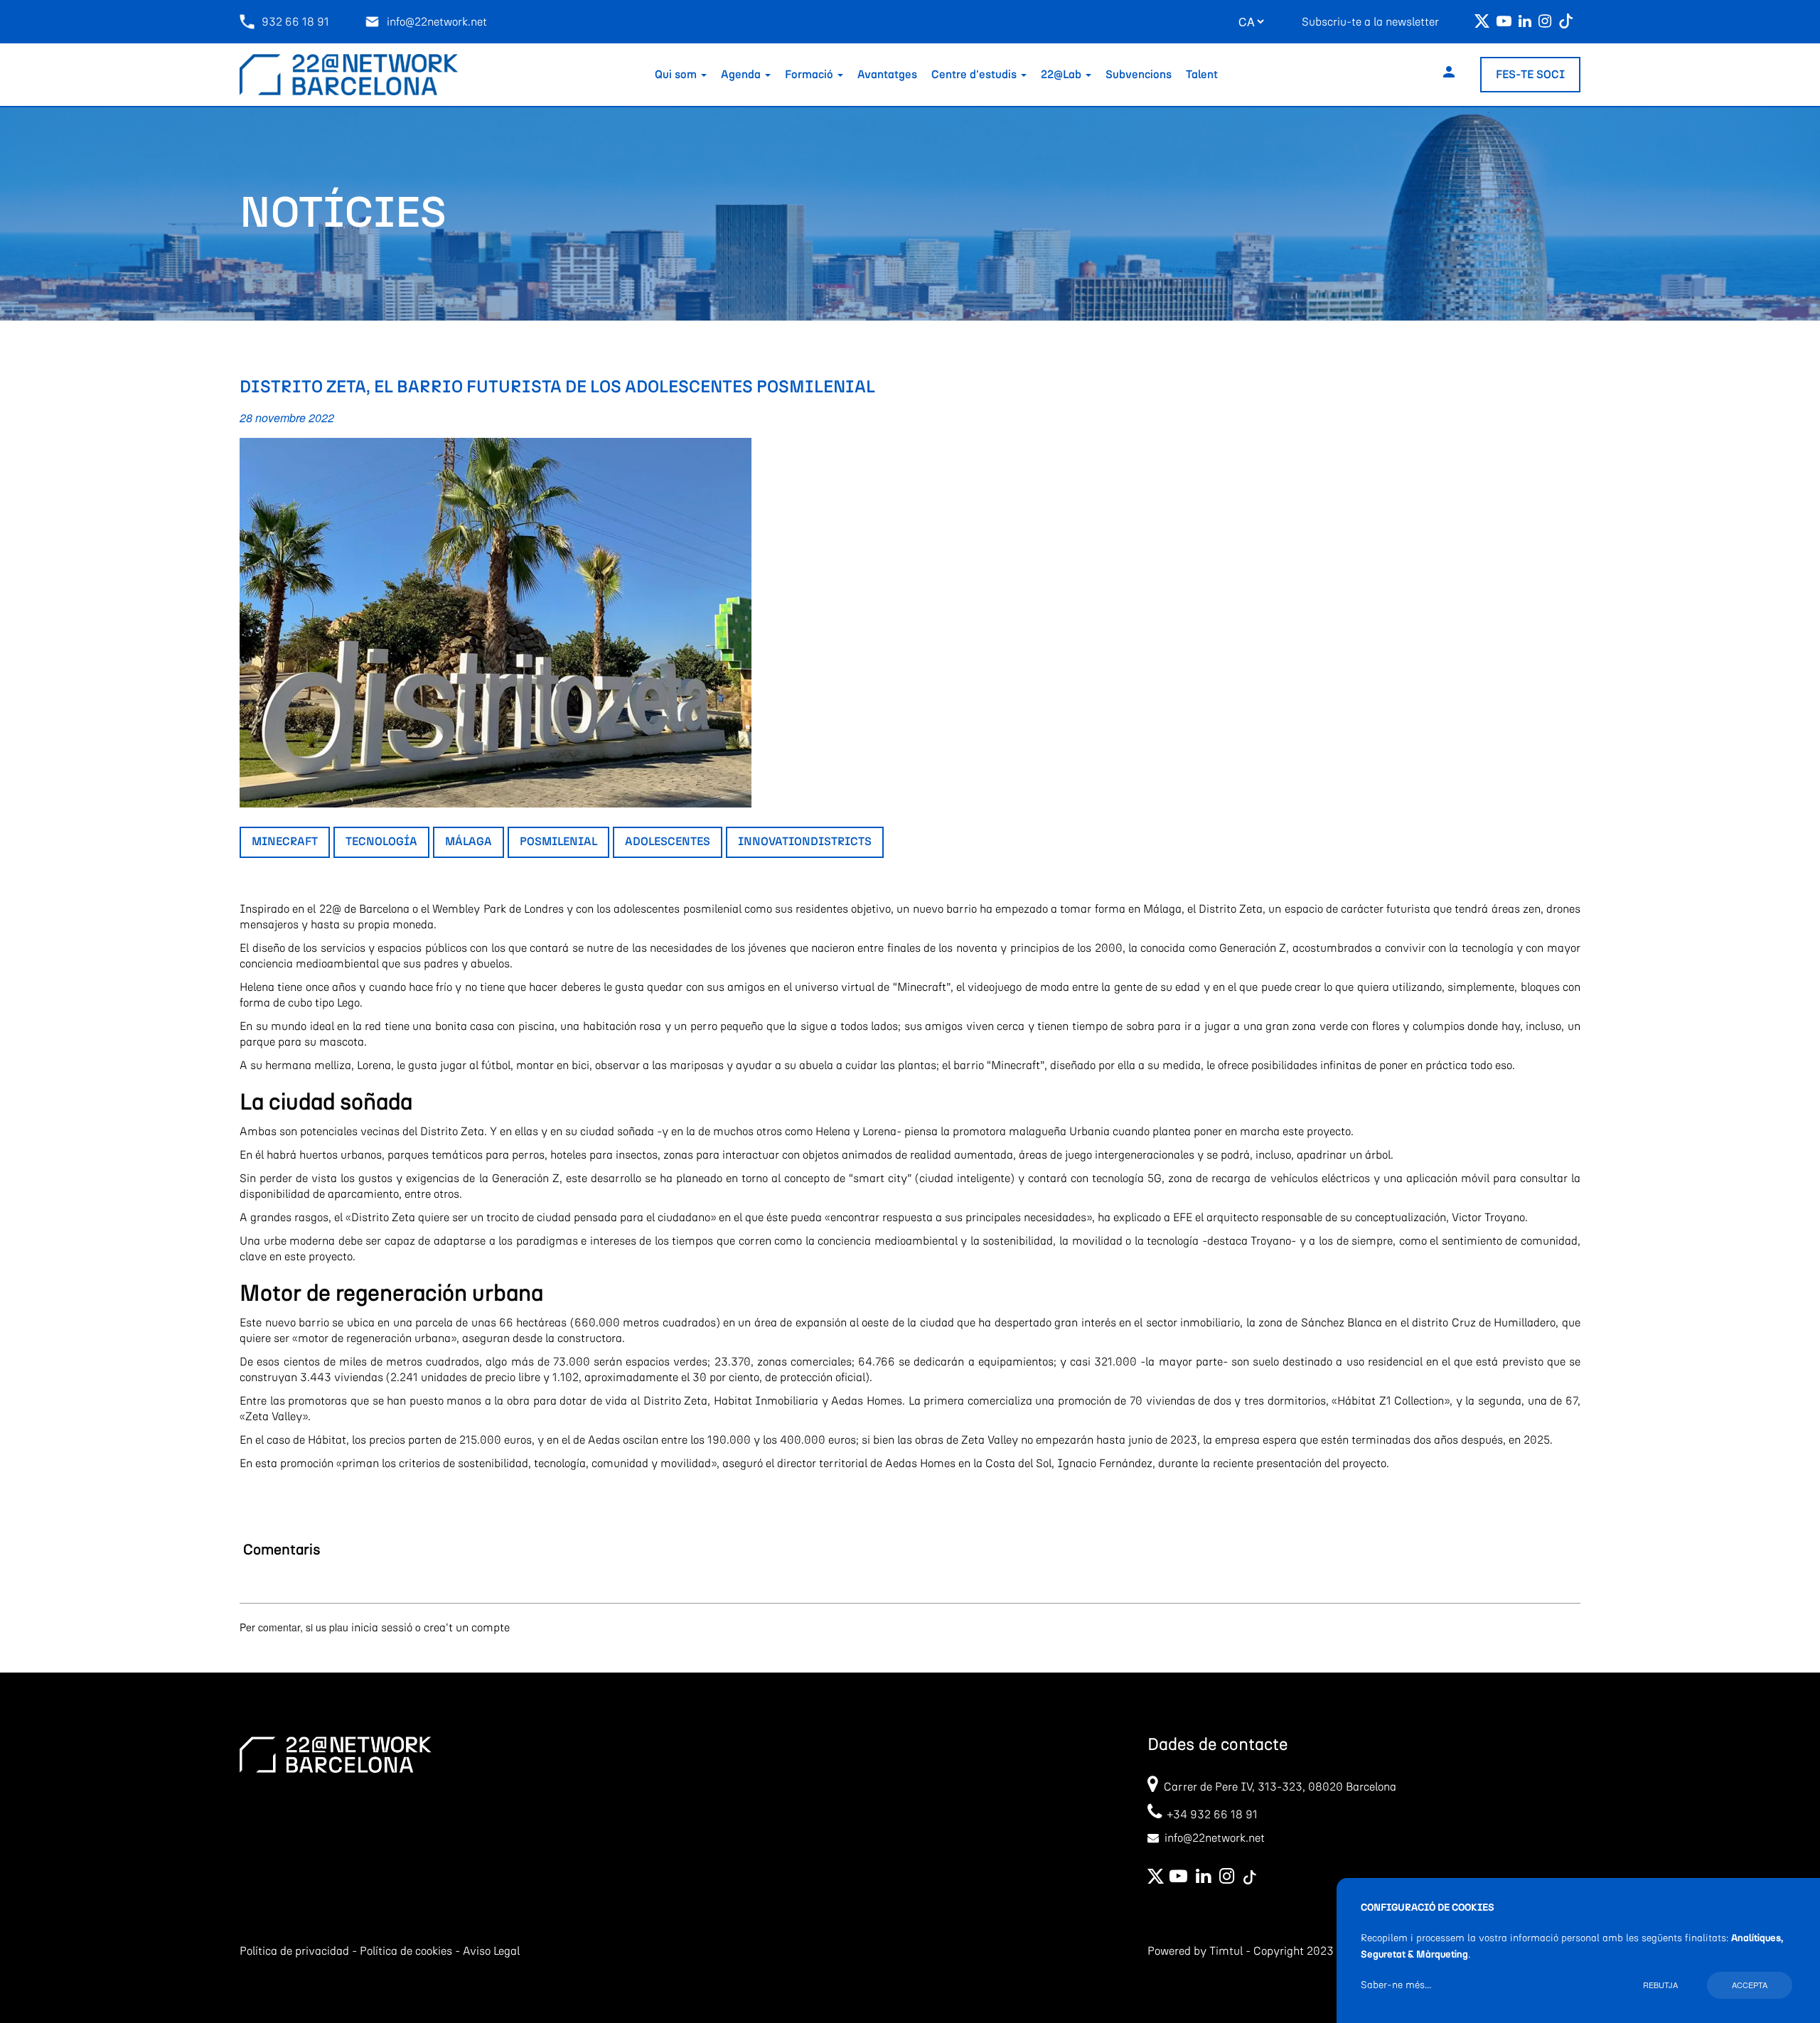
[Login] (1449, 75)
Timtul (1226, 1951)
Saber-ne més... (1396, 1985)
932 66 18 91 (295, 22)
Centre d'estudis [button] (975, 75)
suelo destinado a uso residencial (1338, 1362)
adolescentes (668, 842)
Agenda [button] (742, 75)
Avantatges (887, 75)
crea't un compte (467, 1628)
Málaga (469, 842)
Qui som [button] (677, 75)
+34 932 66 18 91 (1210, 1815)
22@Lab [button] (1062, 75)
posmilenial (558, 842)
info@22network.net (437, 22)
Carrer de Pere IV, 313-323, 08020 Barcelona (1280, 1787)
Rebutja (1660, 1985)
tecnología (381, 842)
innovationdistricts (805, 842)
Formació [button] (810, 75)
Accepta (1750, 1985)
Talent (1202, 75)
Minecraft (285, 842)
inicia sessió (382, 1628)
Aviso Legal (491, 1951)
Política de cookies (406, 1951)
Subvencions (1139, 75)
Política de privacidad (294, 1951)
